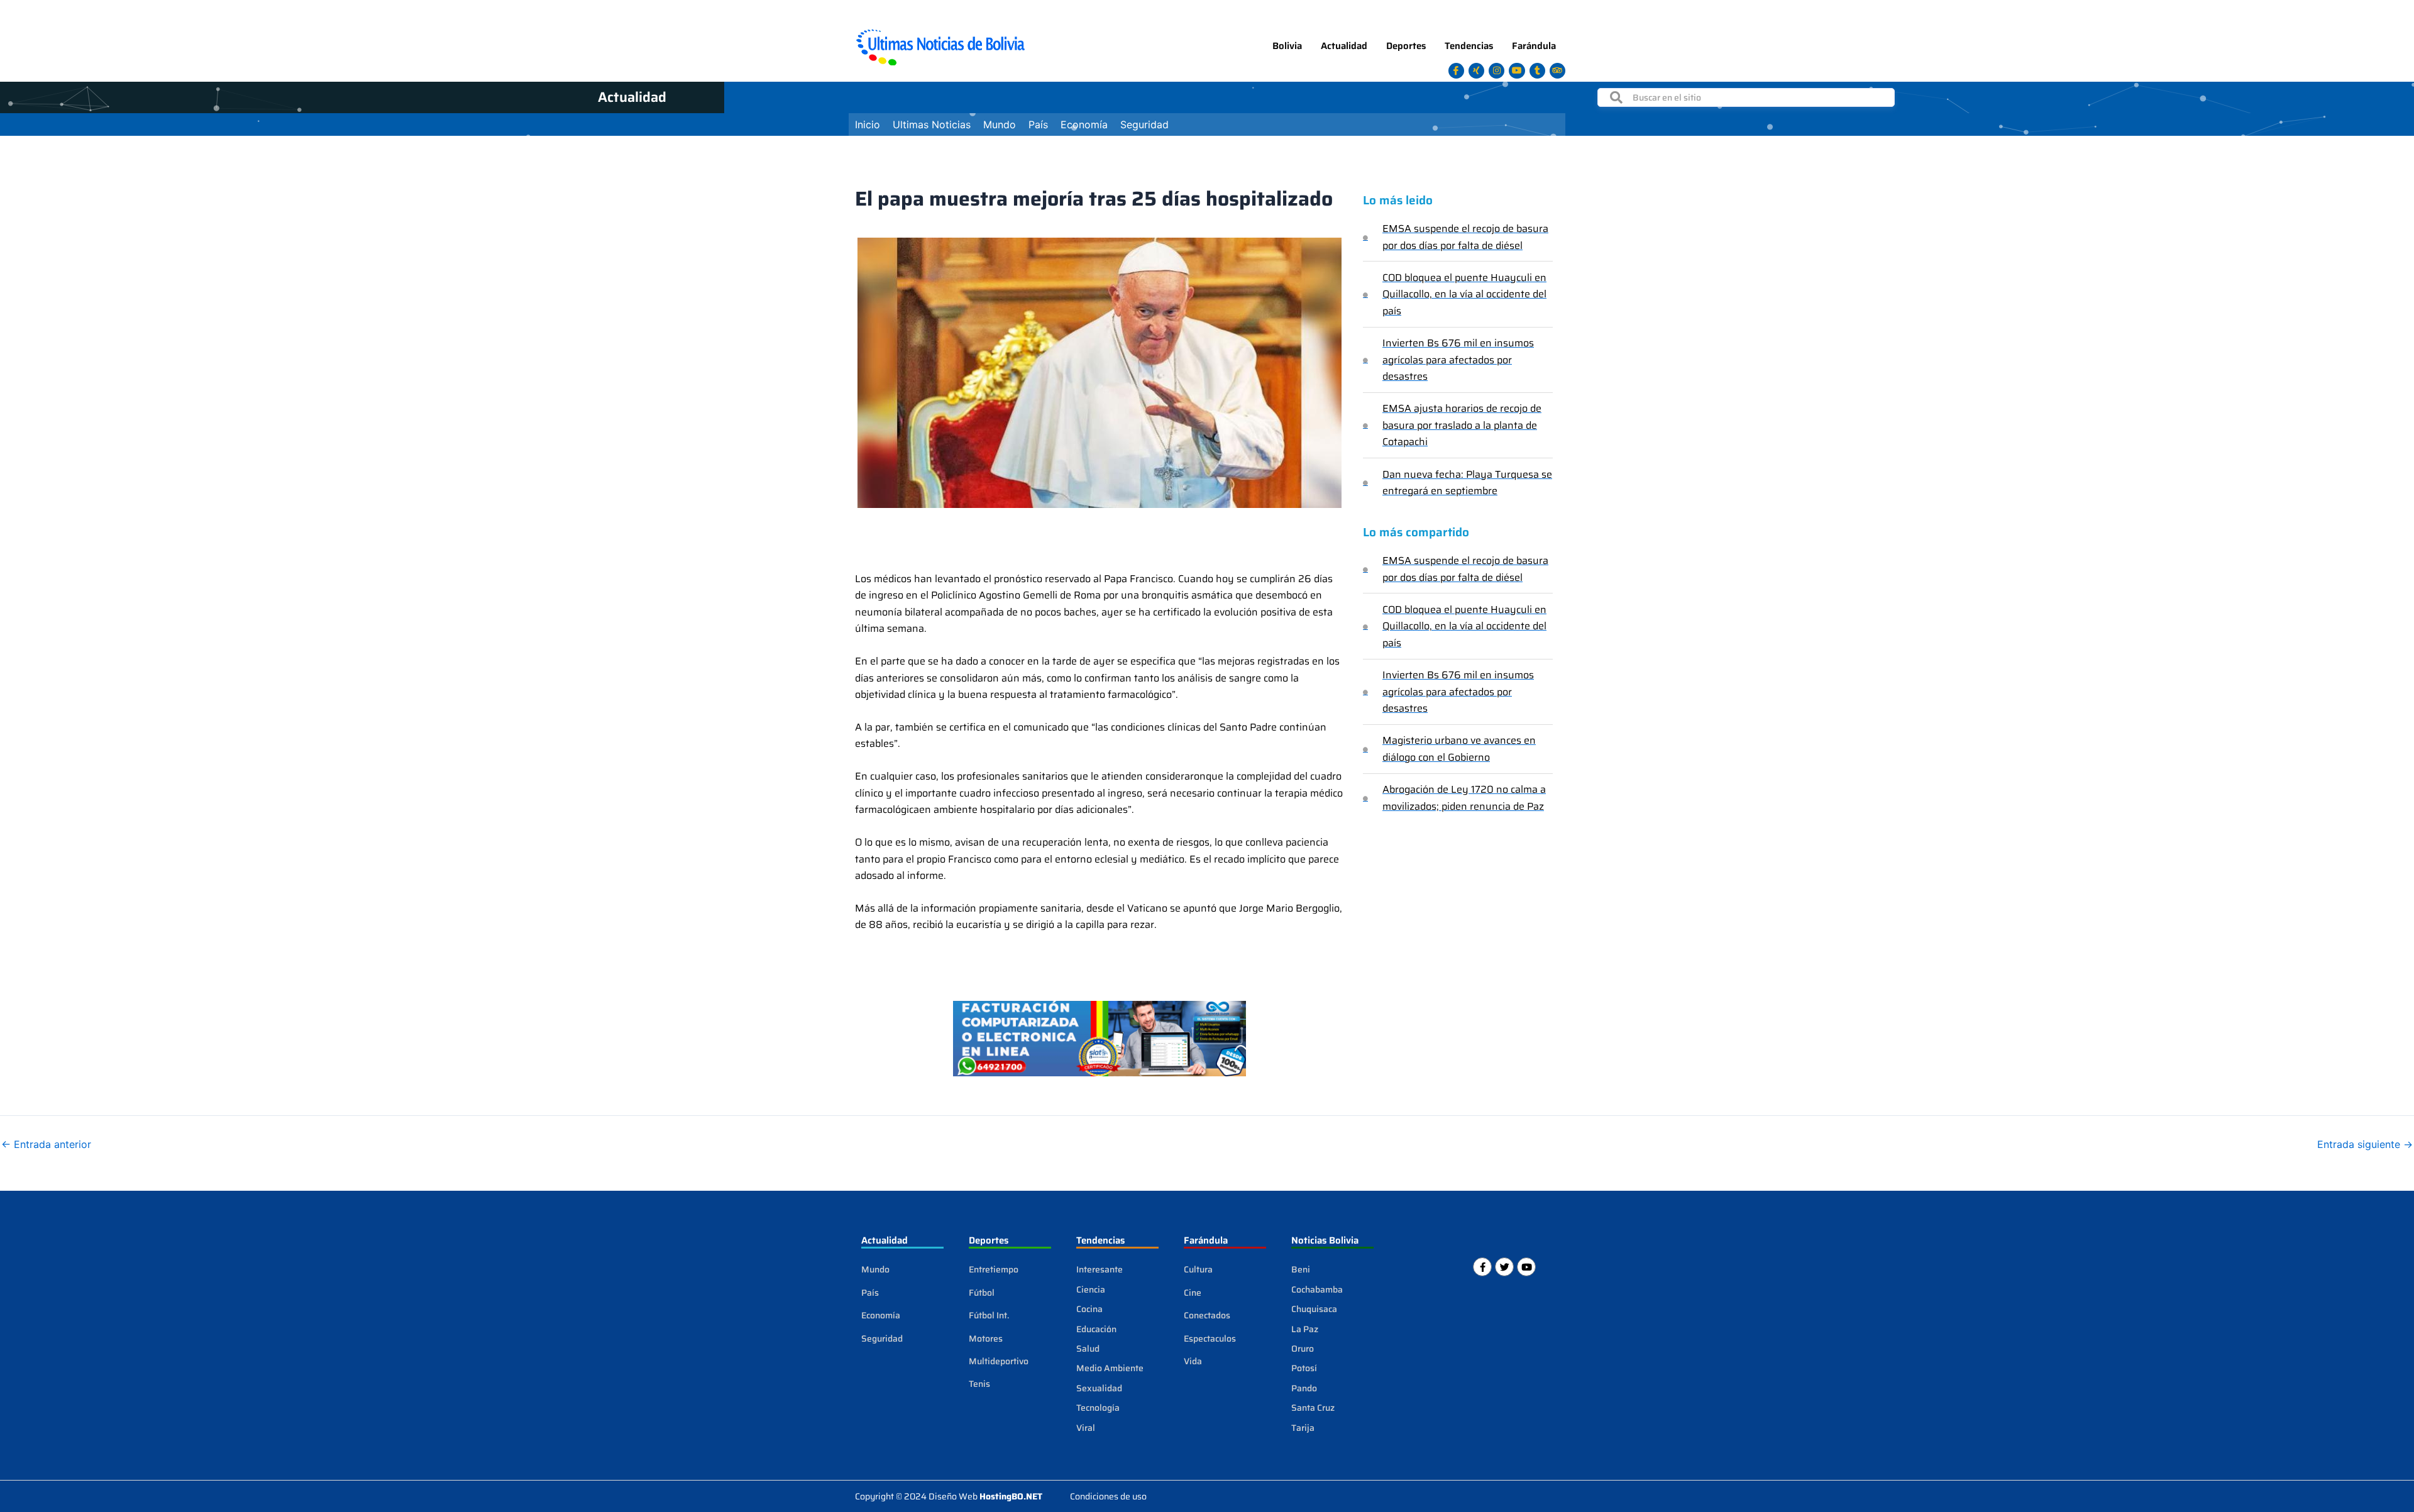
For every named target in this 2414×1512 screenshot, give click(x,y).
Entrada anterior (46, 1144)
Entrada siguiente (2365, 1144)
